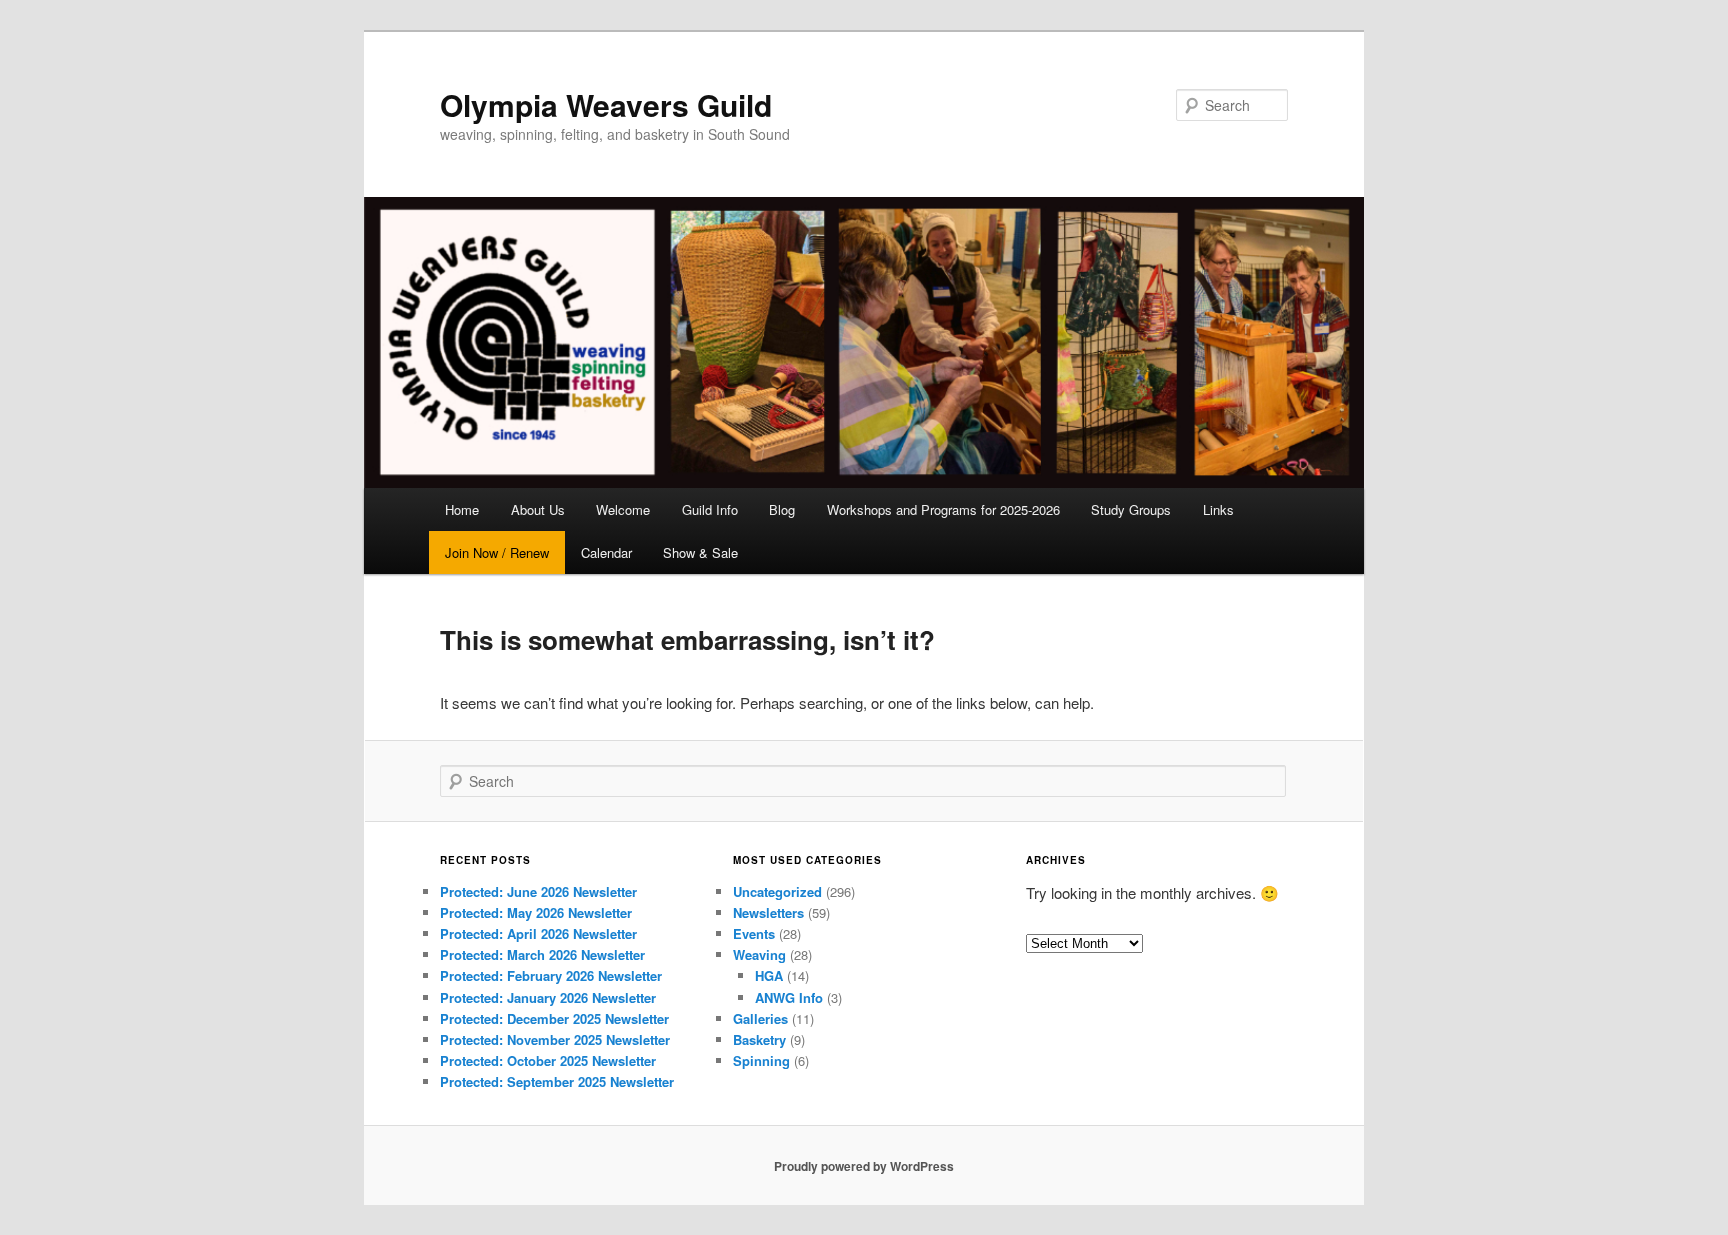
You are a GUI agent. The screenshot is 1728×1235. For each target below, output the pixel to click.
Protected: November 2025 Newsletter (555, 1039)
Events (754, 933)
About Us (538, 509)
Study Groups (1131, 509)
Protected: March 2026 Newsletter (542, 954)
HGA (769, 975)
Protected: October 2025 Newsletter (548, 1060)
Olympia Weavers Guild (606, 104)
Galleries (760, 1018)
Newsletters (768, 912)
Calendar (606, 552)
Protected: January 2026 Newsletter (548, 997)
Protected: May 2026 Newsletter (536, 912)
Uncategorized (777, 891)
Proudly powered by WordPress (864, 1166)
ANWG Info (789, 997)
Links (1218, 509)
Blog (782, 509)
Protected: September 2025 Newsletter (557, 1081)
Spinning (761, 1060)
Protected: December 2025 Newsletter (554, 1018)
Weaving (759, 954)
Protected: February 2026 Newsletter (551, 975)
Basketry (759, 1039)
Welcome (623, 509)
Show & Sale (700, 552)
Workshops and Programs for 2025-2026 (943, 509)
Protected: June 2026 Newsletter (538, 891)
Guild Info (710, 509)
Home (462, 509)
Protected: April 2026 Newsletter (538, 933)
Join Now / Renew (497, 552)
